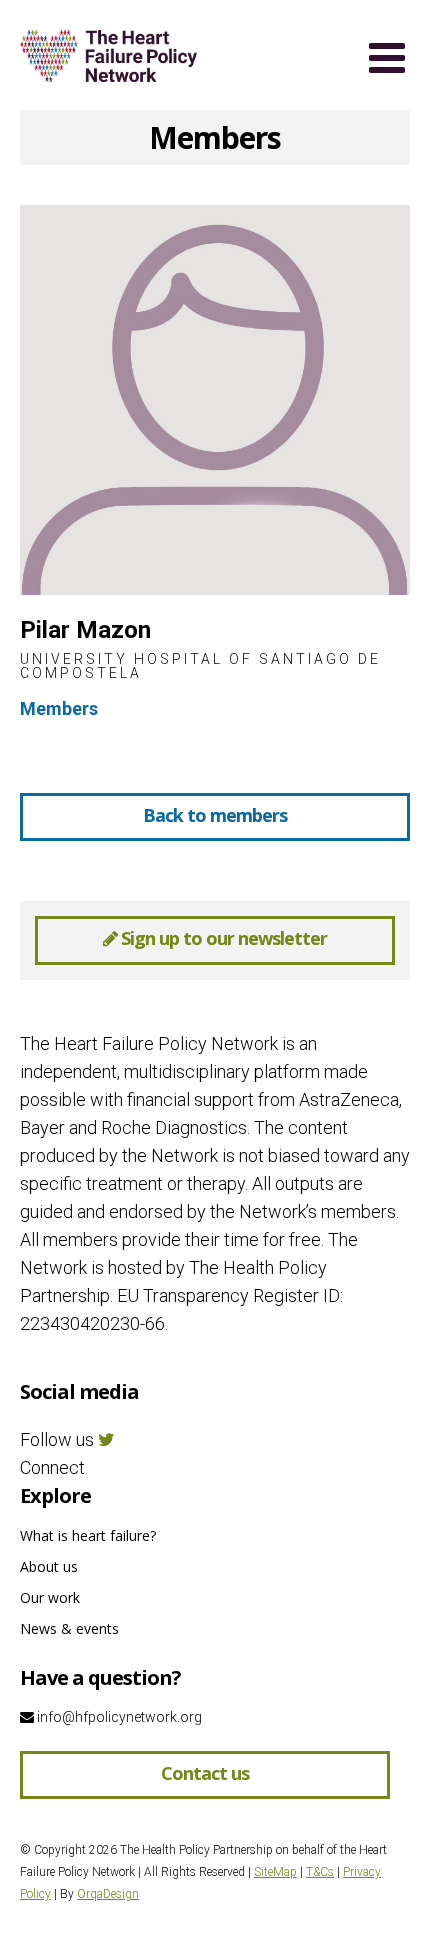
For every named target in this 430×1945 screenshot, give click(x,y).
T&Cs (320, 1872)
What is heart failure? (88, 1535)
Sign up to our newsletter (222, 938)
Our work (50, 1597)
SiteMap (275, 1872)
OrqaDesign (108, 1894)
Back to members (215, 815)
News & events (69, 1628)
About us (49, 1566)
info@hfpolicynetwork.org (118, 1717)
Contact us (205, 1773)
